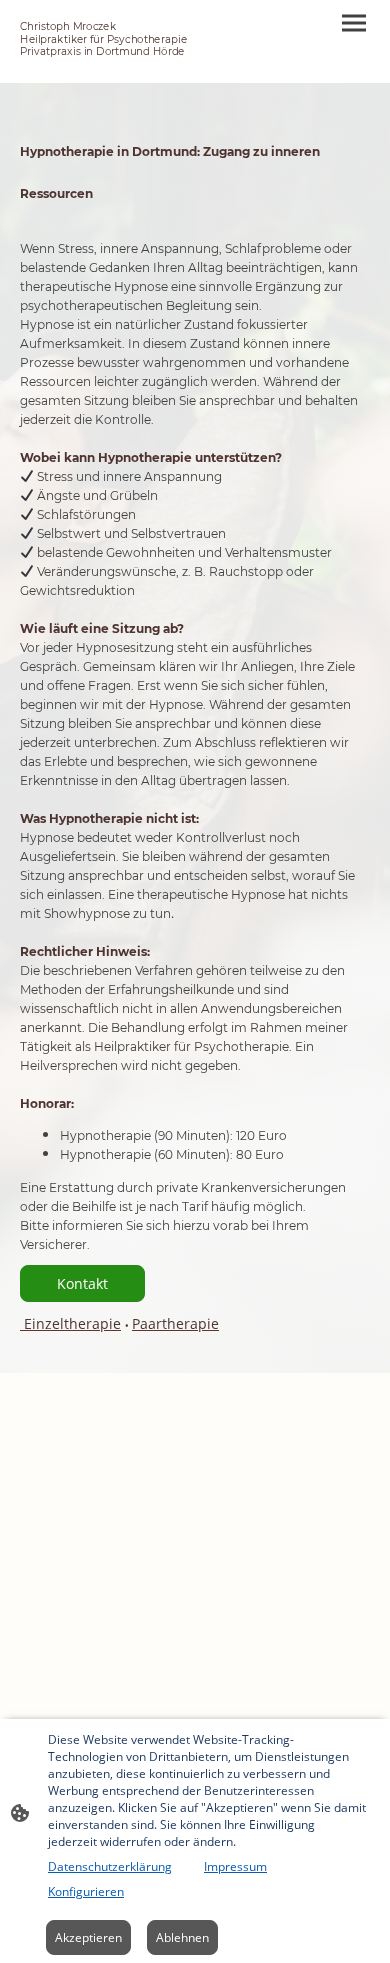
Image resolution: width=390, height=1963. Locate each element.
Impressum (235, 1866)
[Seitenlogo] (105, 66)
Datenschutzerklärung (110, 1866)
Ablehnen (182, 1937)
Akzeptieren (88, 1937)
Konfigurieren (86, 1891)
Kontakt (82, 1283)
